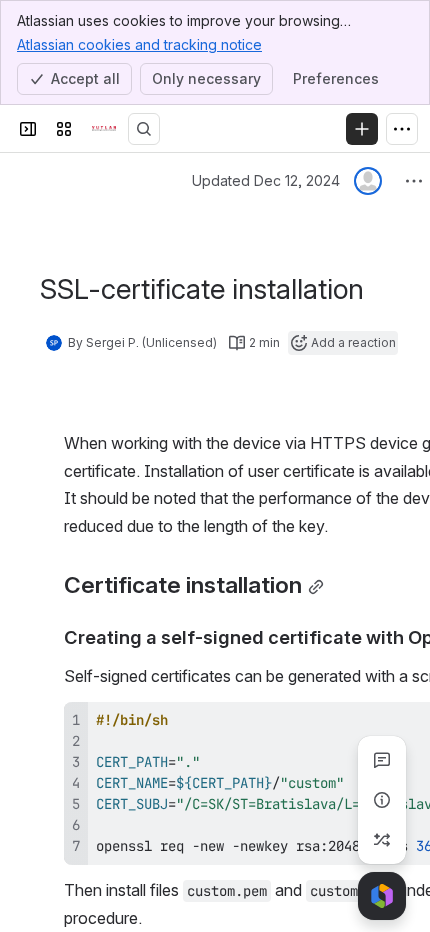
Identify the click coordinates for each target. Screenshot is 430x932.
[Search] (144, 129)
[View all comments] (382, 760)
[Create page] (382, 840)
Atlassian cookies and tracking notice (139, 44)
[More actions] (414, 181)
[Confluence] (104, 129)
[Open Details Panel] (382, 800)
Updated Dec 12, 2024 (266, 180)
